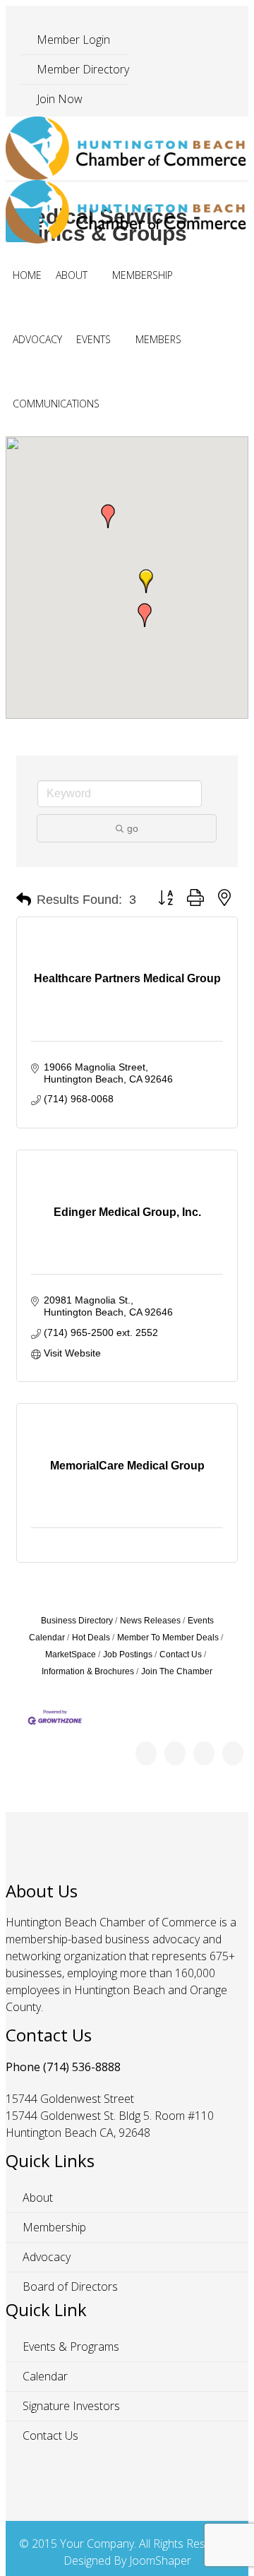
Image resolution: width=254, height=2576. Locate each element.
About (72, 275)
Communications (56, 404)
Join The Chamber (177, 1671)
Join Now (58, 99)
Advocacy (37, 339)
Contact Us (181, 1654)
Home (27, 275)
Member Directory (81, 69)
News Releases (150, 1621)
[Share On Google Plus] (204, 1753)
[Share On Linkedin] (233, 1753)
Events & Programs (69, 2347)
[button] (108, 516)
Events (93, 339)
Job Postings (128, 1654)
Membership (143, 275)
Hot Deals (91, 1638)
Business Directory (77, 1621)
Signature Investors (70, 2406)
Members (158, 339)
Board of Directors (69, 2286)
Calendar (44, 2376)
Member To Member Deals (168, 1638)
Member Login (72, 40)
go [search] (133, 828)
